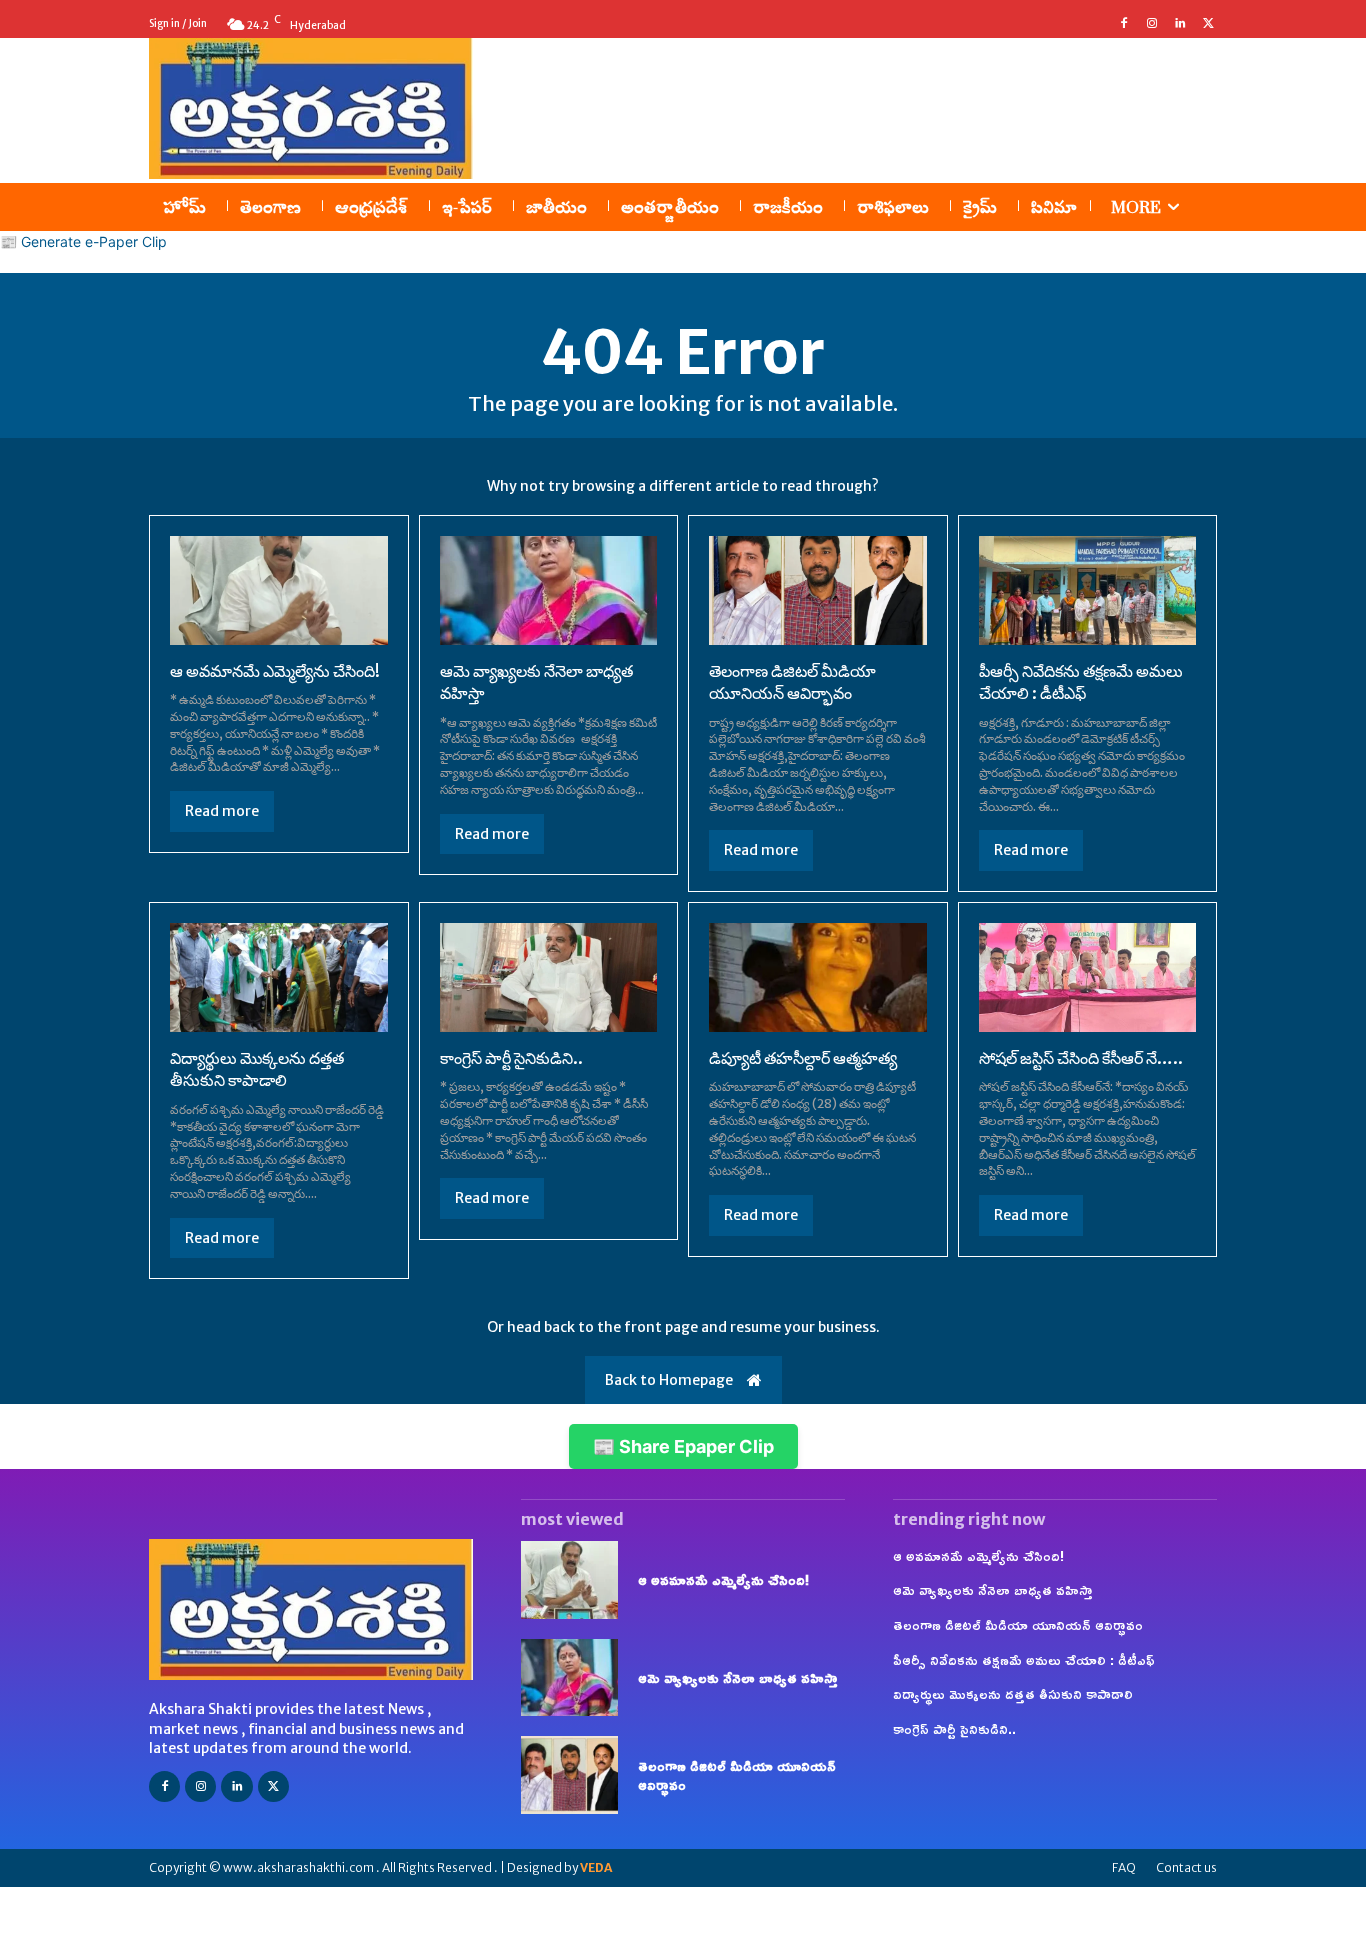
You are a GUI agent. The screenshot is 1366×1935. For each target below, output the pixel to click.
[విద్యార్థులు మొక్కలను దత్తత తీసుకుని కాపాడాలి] (279, 977)
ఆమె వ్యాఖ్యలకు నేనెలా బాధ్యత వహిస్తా (738, 1677)
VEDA (596, 1867)
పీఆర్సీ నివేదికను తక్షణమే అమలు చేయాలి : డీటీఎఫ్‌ (1081, 682)
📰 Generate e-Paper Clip (83, 241)
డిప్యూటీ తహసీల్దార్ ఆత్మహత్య (803, 1058)
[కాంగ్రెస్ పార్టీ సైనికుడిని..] (549, 977)
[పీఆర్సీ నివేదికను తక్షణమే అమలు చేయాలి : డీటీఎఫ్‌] (1088, 590)
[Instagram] (1152, 24)
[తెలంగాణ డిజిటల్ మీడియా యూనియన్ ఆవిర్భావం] (818, 590)
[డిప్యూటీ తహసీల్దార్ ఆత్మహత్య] (818, 977)
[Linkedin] (1180, 24)
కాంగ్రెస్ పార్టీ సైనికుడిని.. (511, 1058)
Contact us (1186, 1867)
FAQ (1124, 1867)
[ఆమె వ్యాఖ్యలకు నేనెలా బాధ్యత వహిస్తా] (549, 590)
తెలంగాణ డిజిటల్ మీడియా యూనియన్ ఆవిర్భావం (792, 682)
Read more (222, 811)
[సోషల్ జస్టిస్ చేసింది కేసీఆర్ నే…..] (1088, 977)
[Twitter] (1208, 24)
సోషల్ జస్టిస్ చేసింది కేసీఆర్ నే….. (1081, 1058)
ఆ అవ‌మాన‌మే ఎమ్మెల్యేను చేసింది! (275, 671)
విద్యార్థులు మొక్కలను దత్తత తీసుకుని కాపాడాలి (257, 1069)
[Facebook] (1124, 24)
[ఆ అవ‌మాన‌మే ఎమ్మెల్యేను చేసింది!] (279, 590)
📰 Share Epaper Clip (683, 1446)
